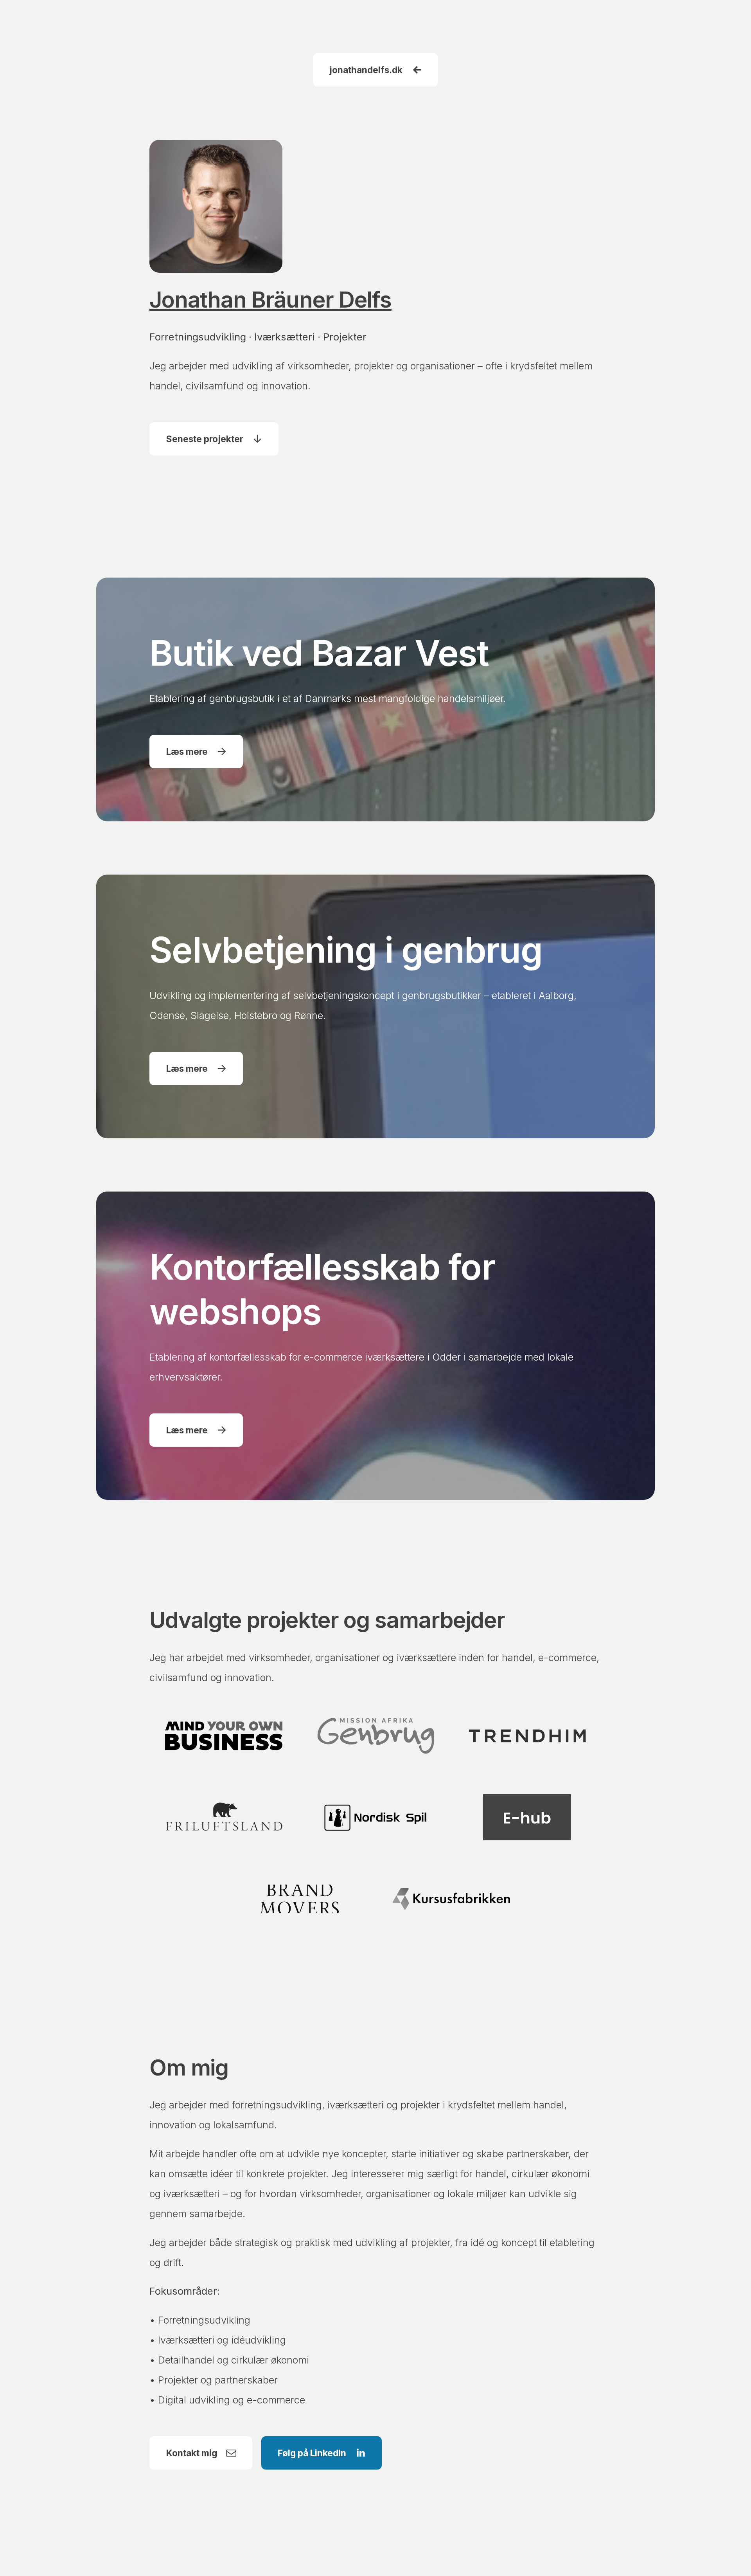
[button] (375, 70)
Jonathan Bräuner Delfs (270, 300)
